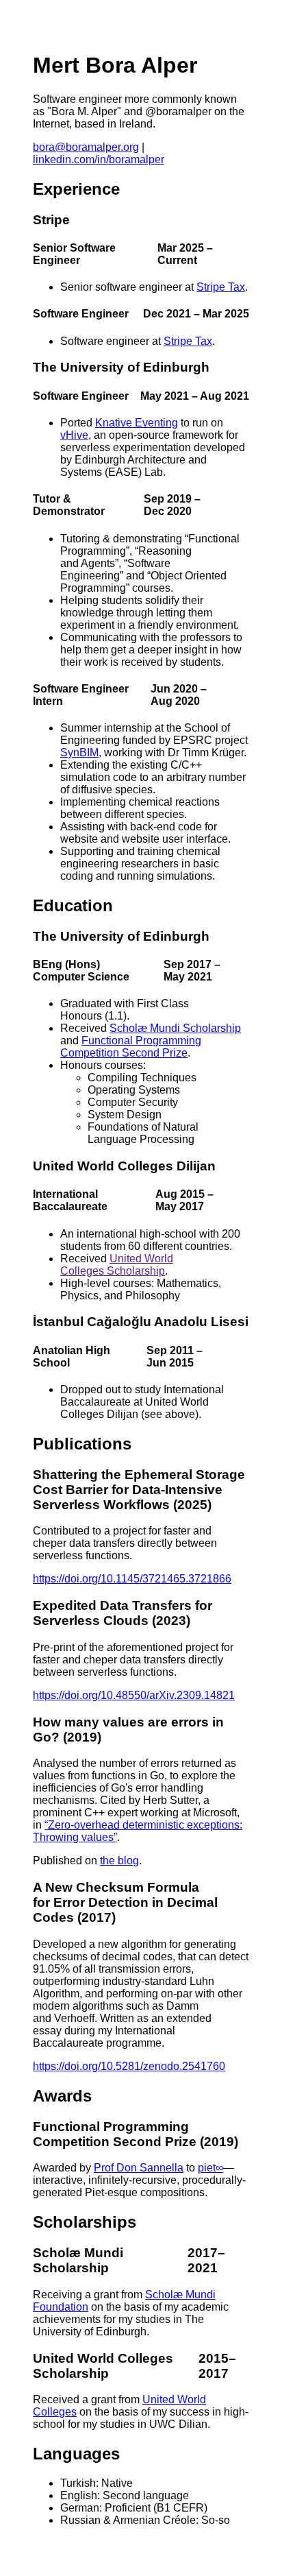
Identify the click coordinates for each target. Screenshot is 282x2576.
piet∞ (210, 2168)
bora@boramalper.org (86, 147)
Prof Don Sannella (139, 2168)
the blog (119, 1861)
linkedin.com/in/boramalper (99, 159)
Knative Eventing (137, 423)
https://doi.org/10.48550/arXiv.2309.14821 (134, 1695)
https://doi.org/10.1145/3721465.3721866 (132, 1579)
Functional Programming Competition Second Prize (131, 1047)
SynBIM (79, 753)
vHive (74, 435)
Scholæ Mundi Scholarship (175, 1028)
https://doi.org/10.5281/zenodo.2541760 (129, 2066)
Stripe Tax (221, 287)
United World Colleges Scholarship (117, 1265)
